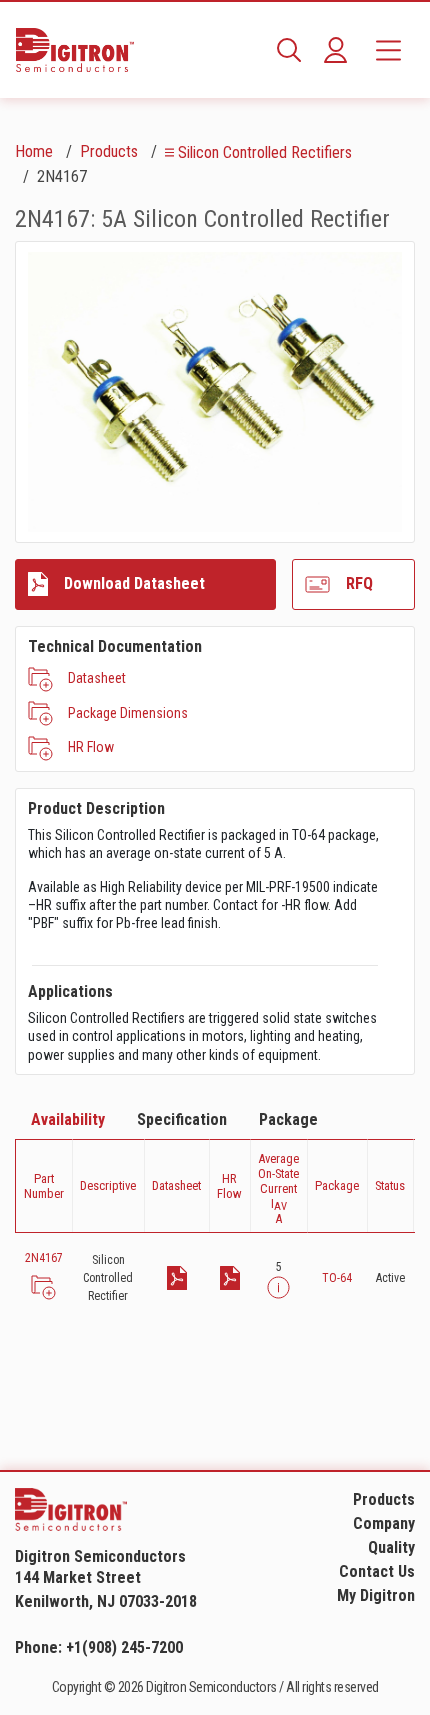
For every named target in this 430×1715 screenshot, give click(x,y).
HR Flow (91, 747)
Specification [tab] (182, 1119)
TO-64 (337, 1278)
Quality (391, 1547)
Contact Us (377, 1571)
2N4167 (44, 1258)
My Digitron (376, 1595)
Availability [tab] (68, 1119)
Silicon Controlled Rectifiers (265, 152)
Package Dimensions (128, 713)
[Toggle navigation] (388, 50)
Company (384, 1523)
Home (34, 151)
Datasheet (97, 678)
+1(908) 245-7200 (124, 1647)
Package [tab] (288, 1119)
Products (109, 151)
